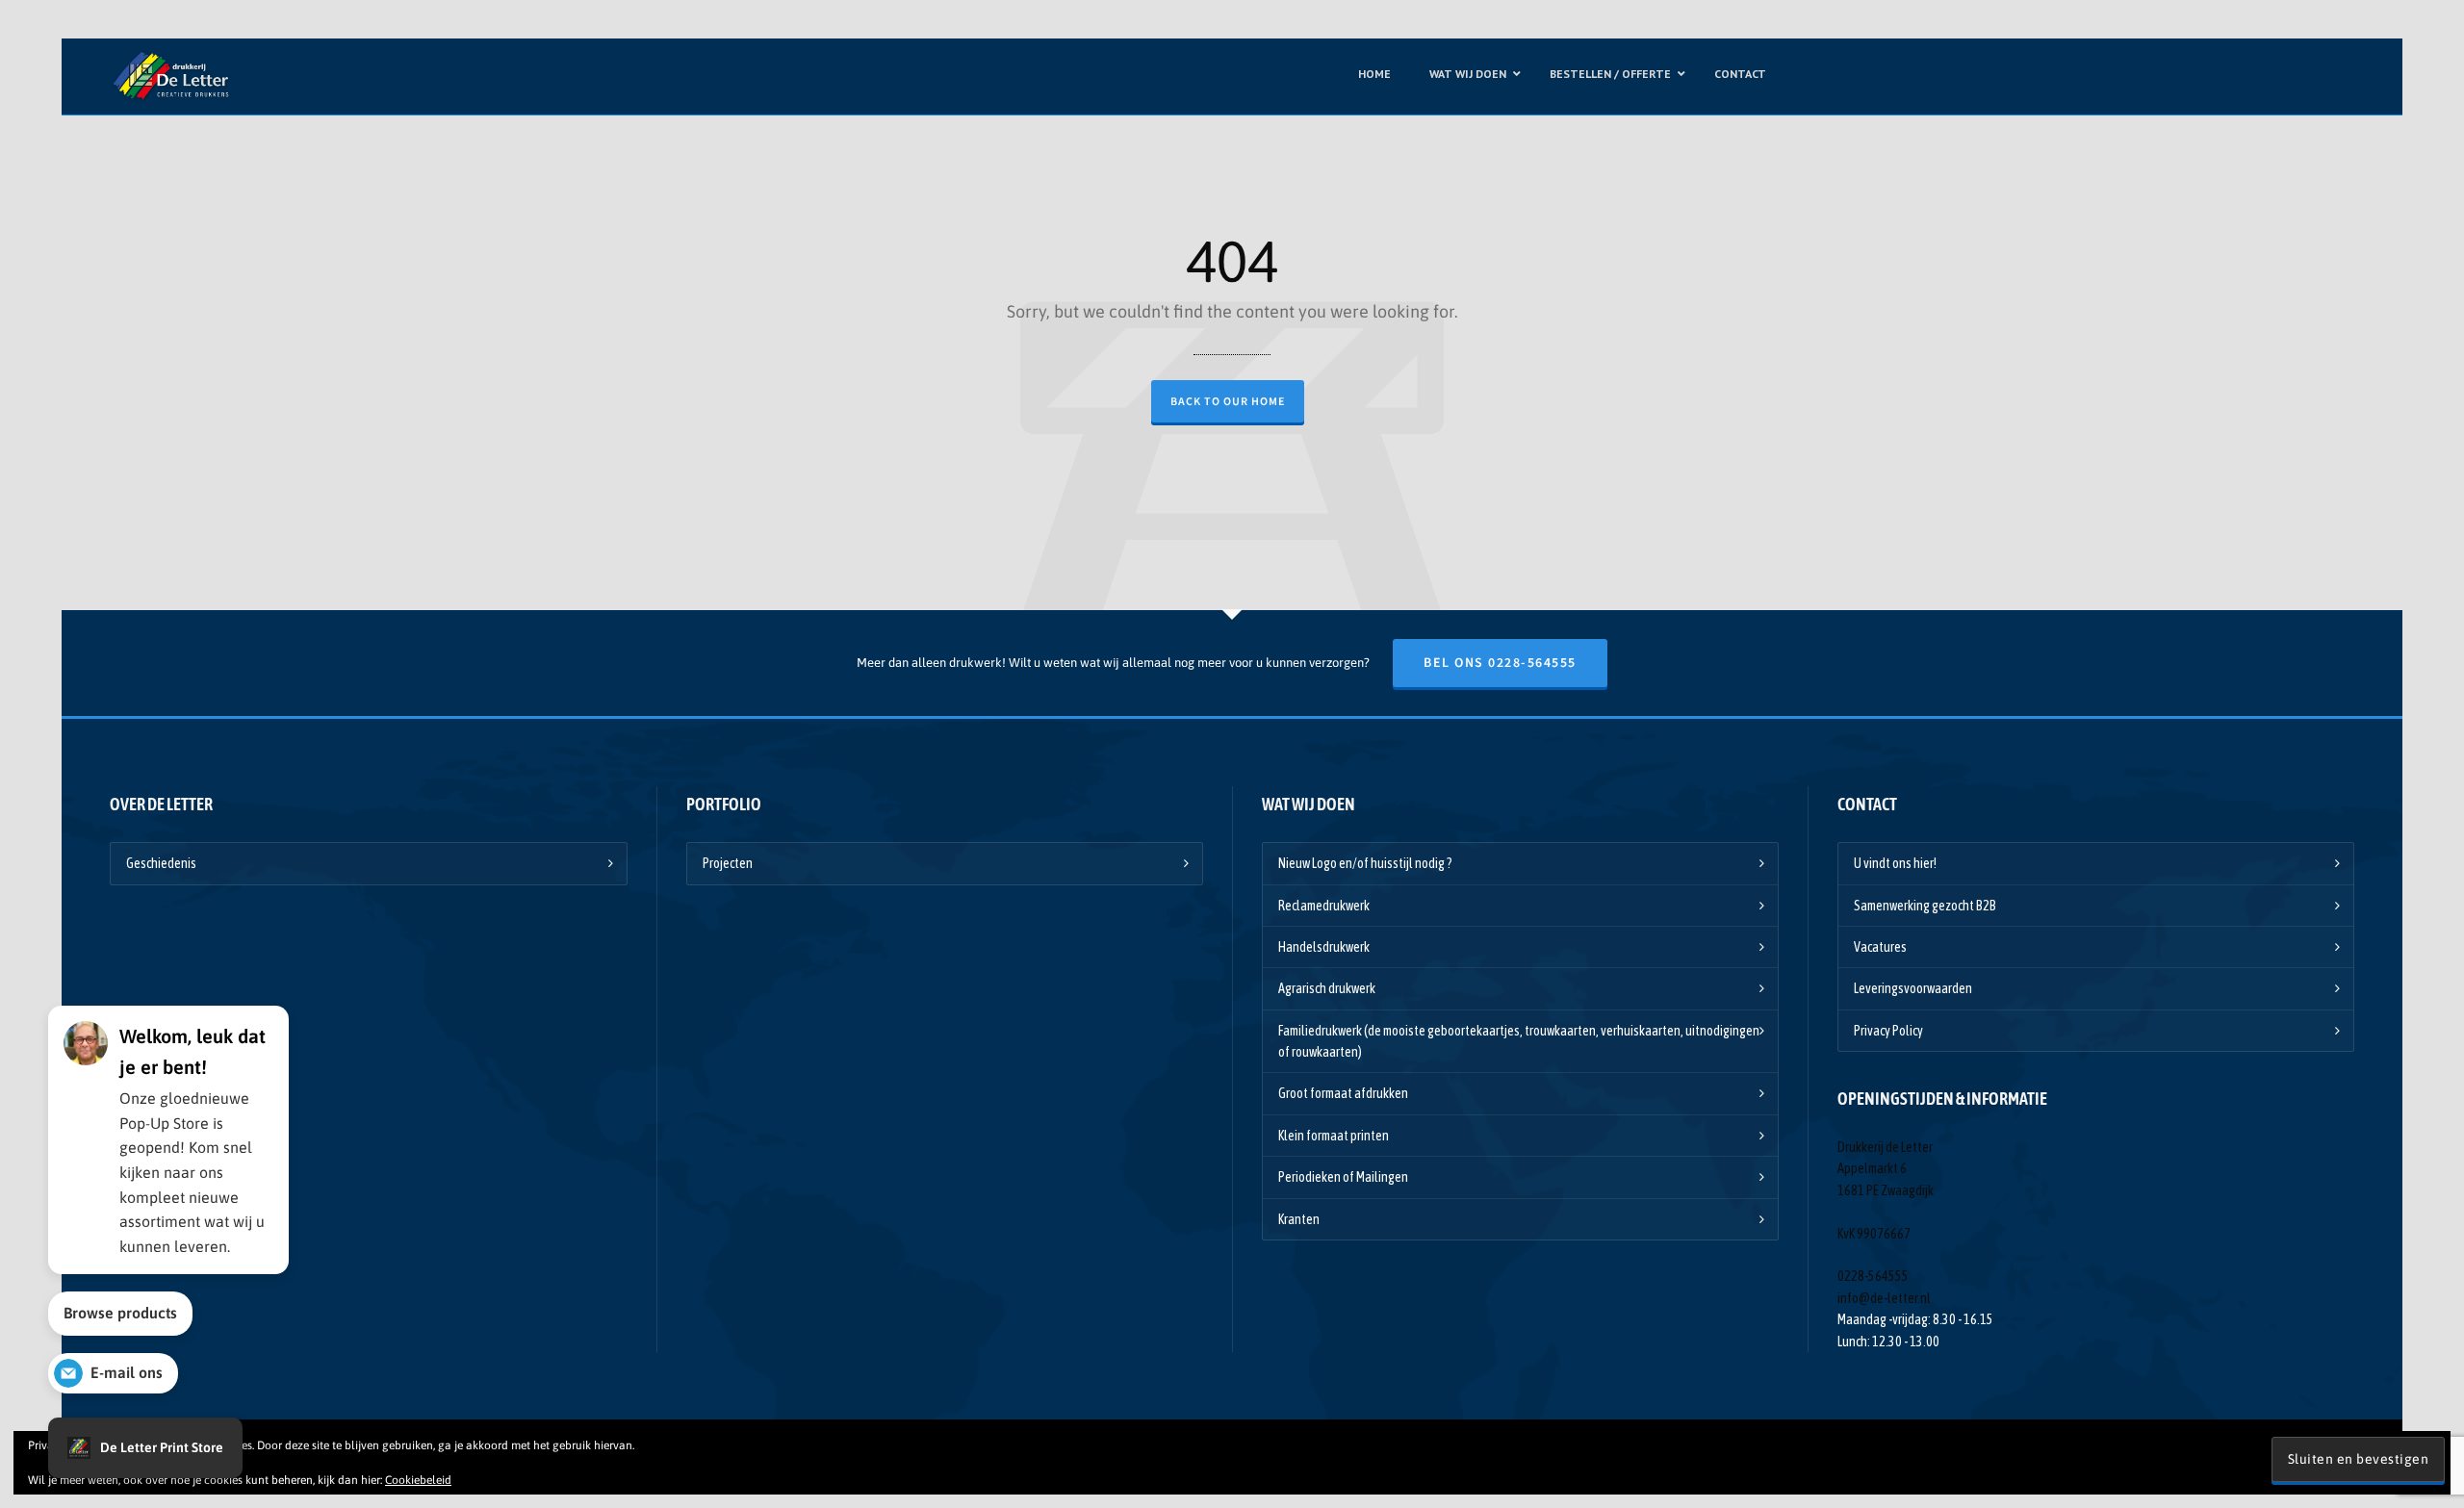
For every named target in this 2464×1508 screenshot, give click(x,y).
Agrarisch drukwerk (1327, 988)
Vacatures (1880, 947)
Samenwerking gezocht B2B (1925, 906)
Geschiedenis (161, 863)
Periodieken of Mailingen (1343, 1177)
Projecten (728, 863)
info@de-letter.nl (1884, 1298)
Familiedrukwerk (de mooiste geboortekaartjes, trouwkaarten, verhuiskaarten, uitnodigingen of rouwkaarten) (1519, 1041)
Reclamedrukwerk (1324, 906)
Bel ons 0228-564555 (1500, 663)
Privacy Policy (1888, 1031)
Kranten (1299, 1219)
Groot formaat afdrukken (1343, 1093)
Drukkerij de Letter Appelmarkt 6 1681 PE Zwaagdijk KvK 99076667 (1886, 1190)
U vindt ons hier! (1895, 863)
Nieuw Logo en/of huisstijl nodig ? (1365, 863)
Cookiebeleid (418, 1480)
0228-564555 (1873, 1276)
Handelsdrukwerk (1324, 947)
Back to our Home (1228, 401)
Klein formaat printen (1334, 1136)
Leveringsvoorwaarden (1913, 988)
